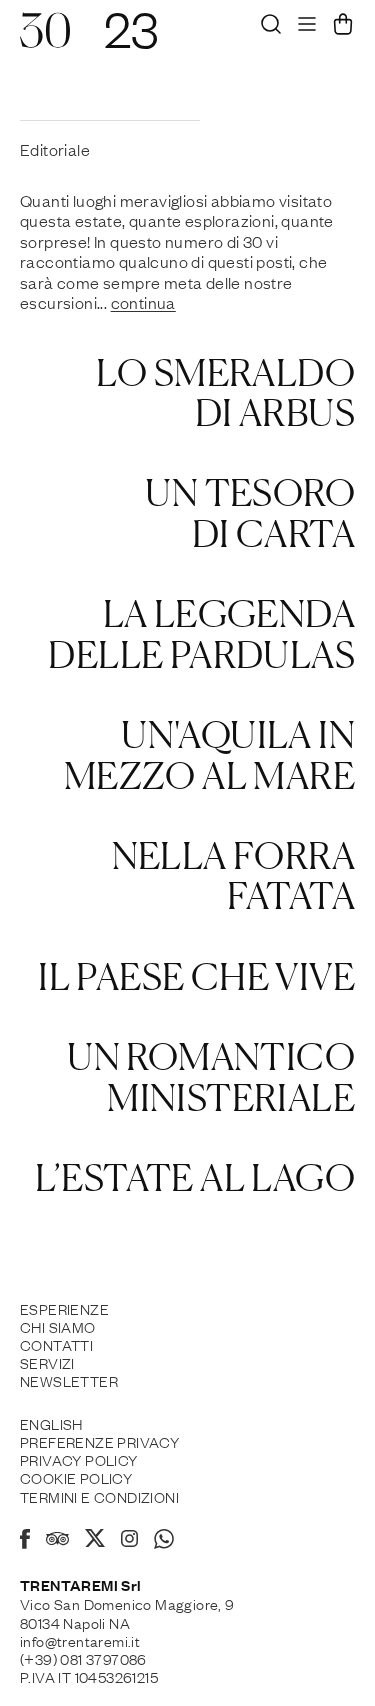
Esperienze (64, 1308)
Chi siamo (58, 1326)
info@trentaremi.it (80, 1640)
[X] (95, 1541)
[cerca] (271, 29)
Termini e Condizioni (99, 1496)
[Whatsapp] (164, 1542)
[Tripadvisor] (57, 1541)
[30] (45, 40)
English (51, 1423)
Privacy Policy (79, 1459)
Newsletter (69, 1380)
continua (143, 302)
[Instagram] (129, 1540)
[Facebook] (25, 1542)
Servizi (47, 1362)
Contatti (56, 1344)
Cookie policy (76, 1477)
